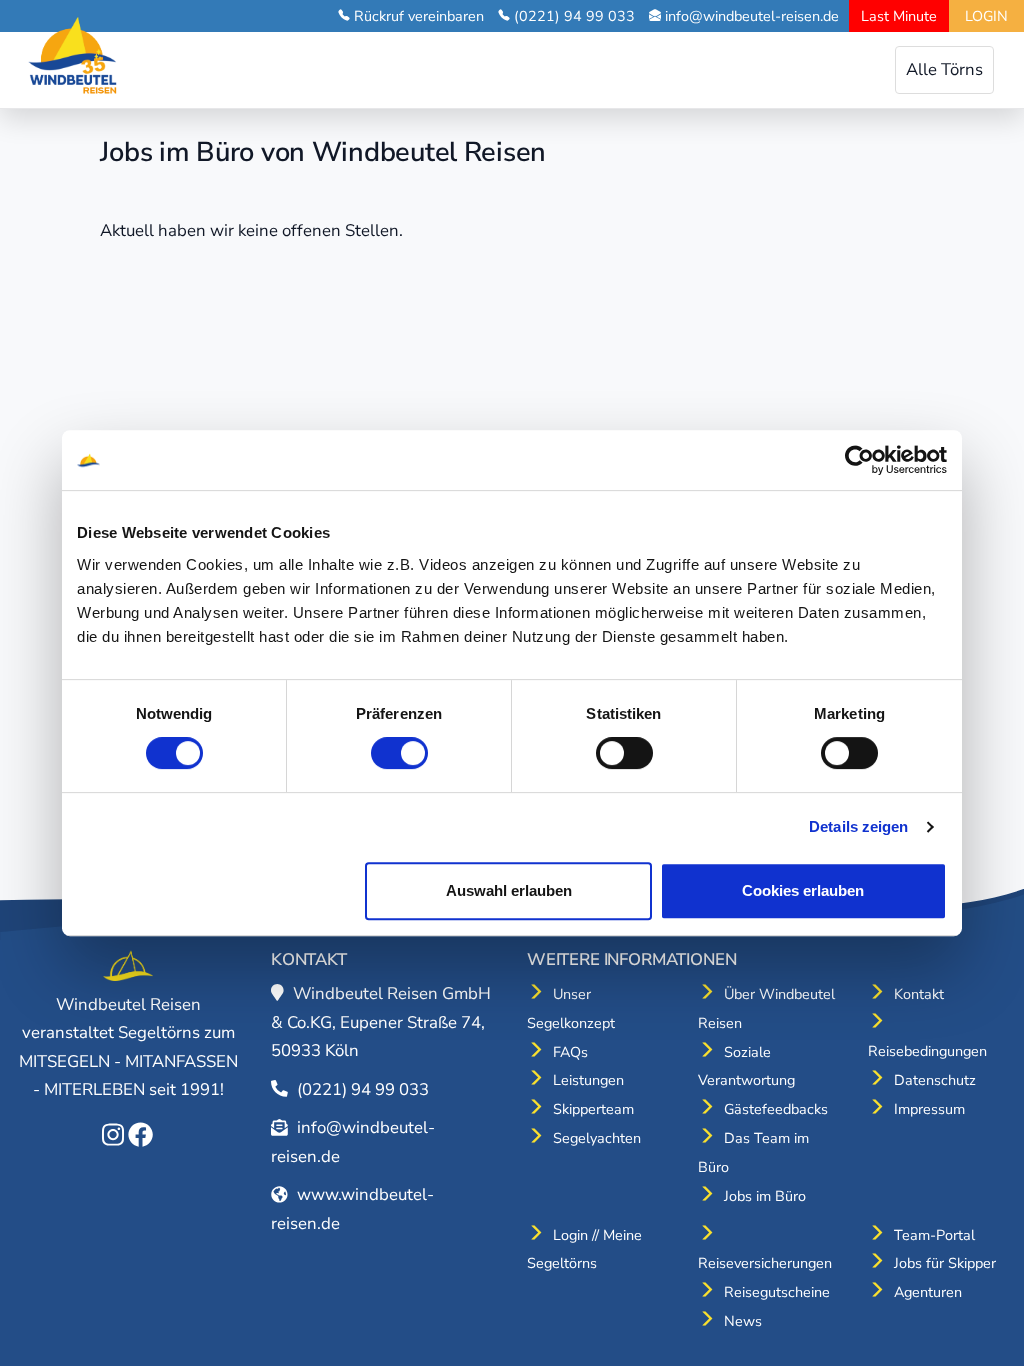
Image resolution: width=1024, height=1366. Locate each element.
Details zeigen (858, 826)
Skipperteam (593, 1109)
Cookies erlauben (803, 890)
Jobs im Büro (765, 1196)
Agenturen (928, 1292)
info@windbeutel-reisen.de (752, 16)
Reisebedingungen (927, 1051)
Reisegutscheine (777, 1292)
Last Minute (899, 16)
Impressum (929, 1109)
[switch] (399, 753)
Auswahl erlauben (509, 890)
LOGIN (986, 16)
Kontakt (919, 994)
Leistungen (588, 1080)
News (743, 1321)
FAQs (570, 1052)
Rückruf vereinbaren (419, 16)
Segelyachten (597, 1138)
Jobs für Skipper (945, 1263)
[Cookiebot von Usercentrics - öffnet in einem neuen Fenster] (859, 460)
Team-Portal (934, 1235)
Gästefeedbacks (776, 1109)
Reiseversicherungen (765, 1263)
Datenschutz (935, 1080)
